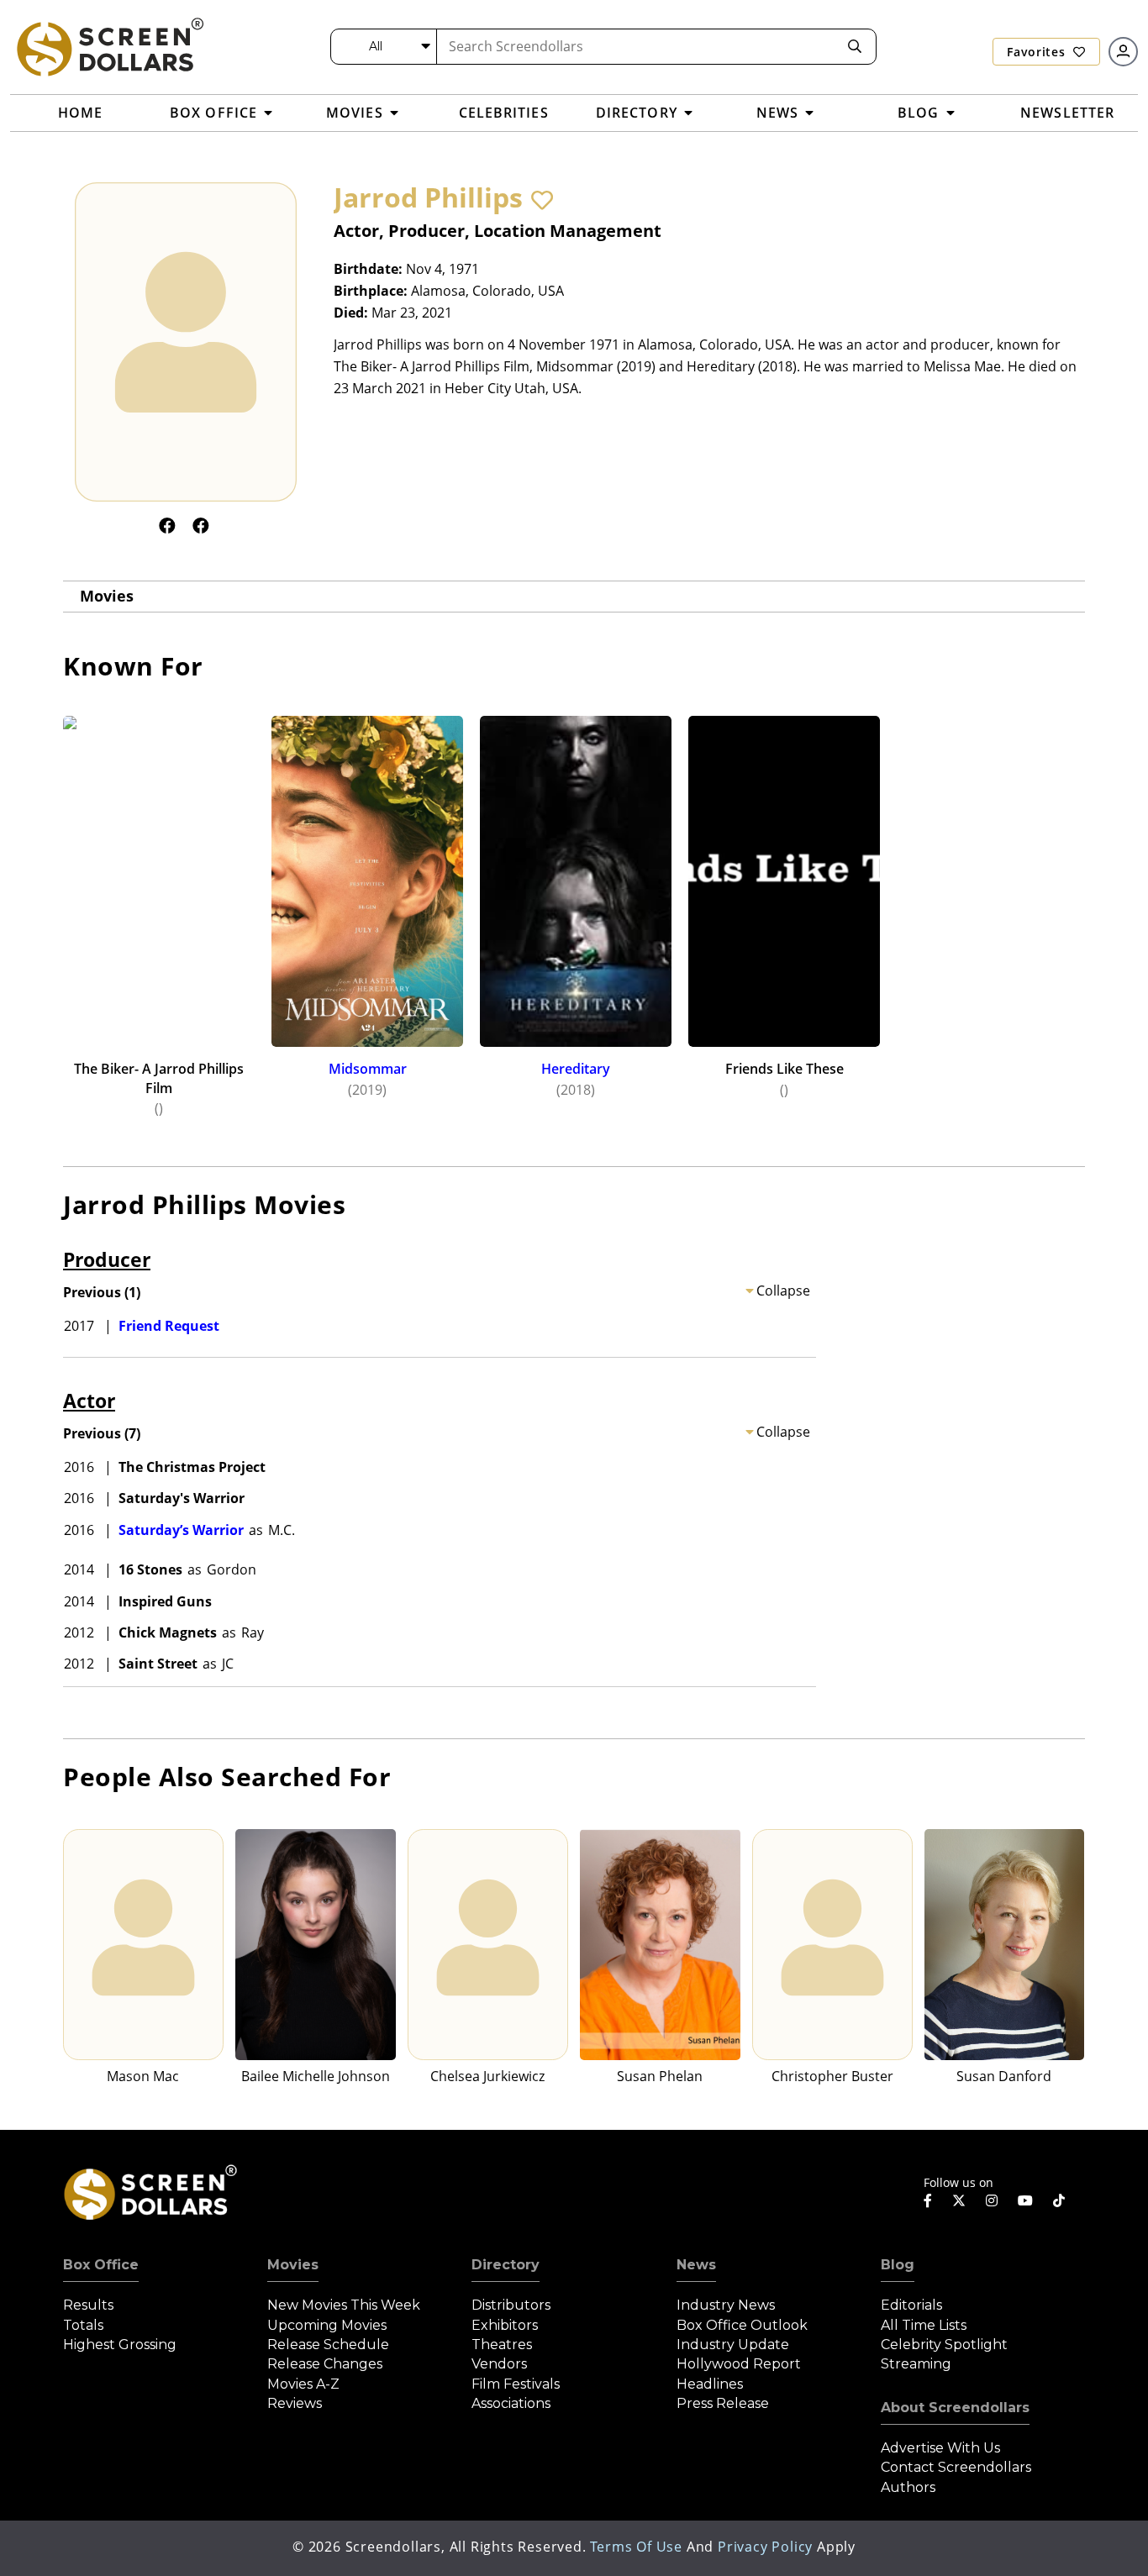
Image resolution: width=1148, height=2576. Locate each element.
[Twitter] (959, 2200)
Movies (107, 596)
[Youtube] (1025, 2200)
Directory (506, 2265)
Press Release (723, 2403)
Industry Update (733, 2345)
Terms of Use (636, 2547)
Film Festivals (516, 2384)
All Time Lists (924, 2325)
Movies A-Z (303, 2384)
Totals (83, 2325)
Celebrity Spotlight (944, 2345)
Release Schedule (328, 2345)
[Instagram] (992, 2200)
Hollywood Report (739, 2364)
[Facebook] (167, 526)
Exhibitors (505, 2325)
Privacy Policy (765, 2547)
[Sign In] (1123, 52)
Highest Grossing (120, 2345)
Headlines (710, 2384)
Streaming (916, 2364)
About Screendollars (955, 2408)
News (696, 2265)
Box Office (101, 2265)
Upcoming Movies (327, 2325)
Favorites (1038, 52)
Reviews (295, 2403)
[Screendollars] (109, 46)
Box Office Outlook (742, 2325)
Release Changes (325, 2364)
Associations (511, 2403)
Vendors (499, 2364)
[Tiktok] (1059, 2200)
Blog (898, 2265)
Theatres (502, 2345)
